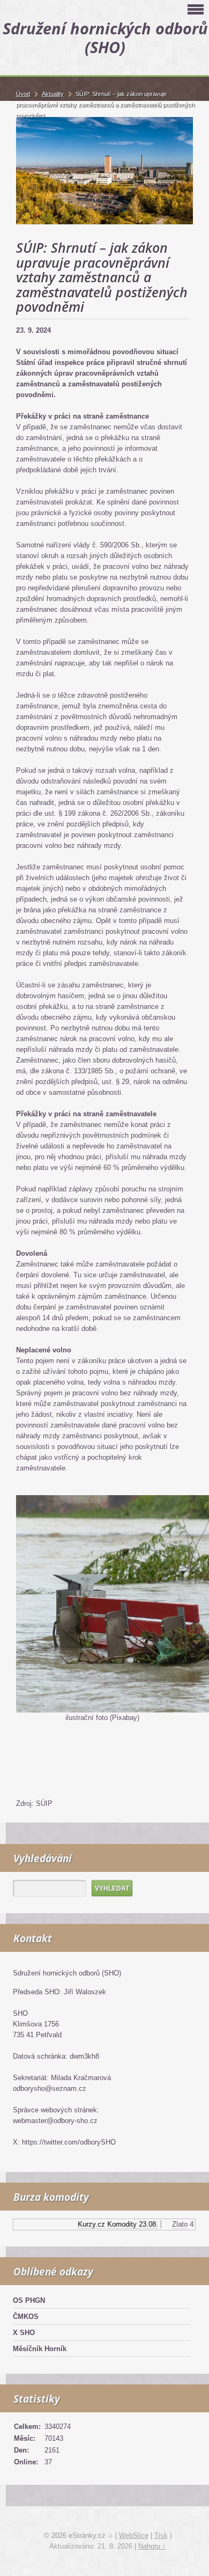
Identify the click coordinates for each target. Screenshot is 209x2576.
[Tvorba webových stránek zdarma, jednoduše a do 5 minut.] (111, 2537)
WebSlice (134, 2535)
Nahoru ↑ (152, 2546)
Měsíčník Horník (40, 2349)
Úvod (23, 94)
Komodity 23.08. (126, 2224)
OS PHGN (29, 2300)
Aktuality (53, 94)
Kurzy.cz (84, 2224)
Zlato (173, 2224)
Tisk (161, 2535)
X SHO (24, 2333)
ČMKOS (26, 2317)
